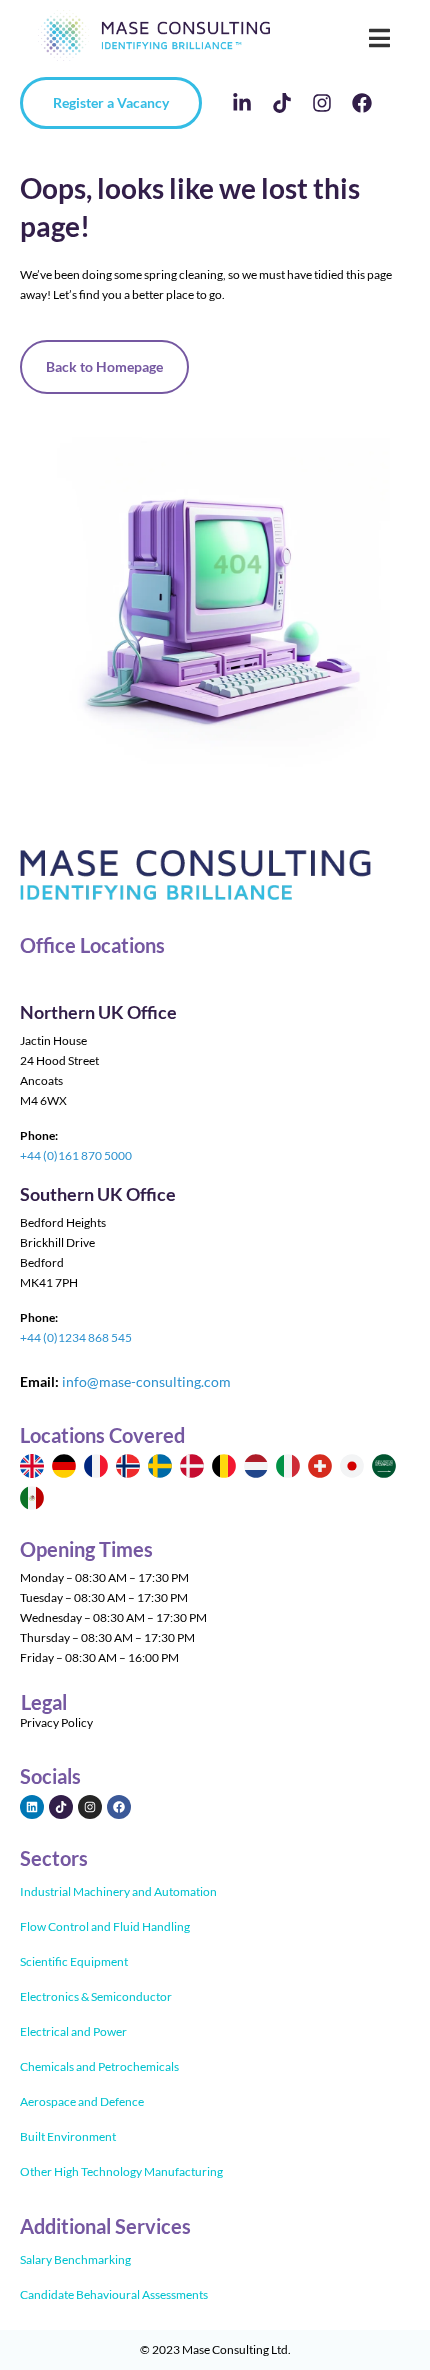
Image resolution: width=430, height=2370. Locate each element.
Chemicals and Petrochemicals (99, 2066)
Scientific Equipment (74, 1961)
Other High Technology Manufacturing (121, 2171)
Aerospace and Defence (82, 2101)
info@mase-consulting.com (146, 1381)
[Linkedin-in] (242, 103)
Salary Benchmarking (75, 2259)
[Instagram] (322, 103)
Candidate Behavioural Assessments (114, 2294)
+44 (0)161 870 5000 (76, 1155)
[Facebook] (362, 103)
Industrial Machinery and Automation (118, 1891)
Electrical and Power (73, 2031)
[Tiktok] (282, 103)
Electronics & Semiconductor (96, 1996)
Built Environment (68, 2136)
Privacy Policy (56, 1722)
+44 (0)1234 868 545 (76, 1337)
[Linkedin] (32, 1807)
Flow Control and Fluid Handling (105, 1926)
